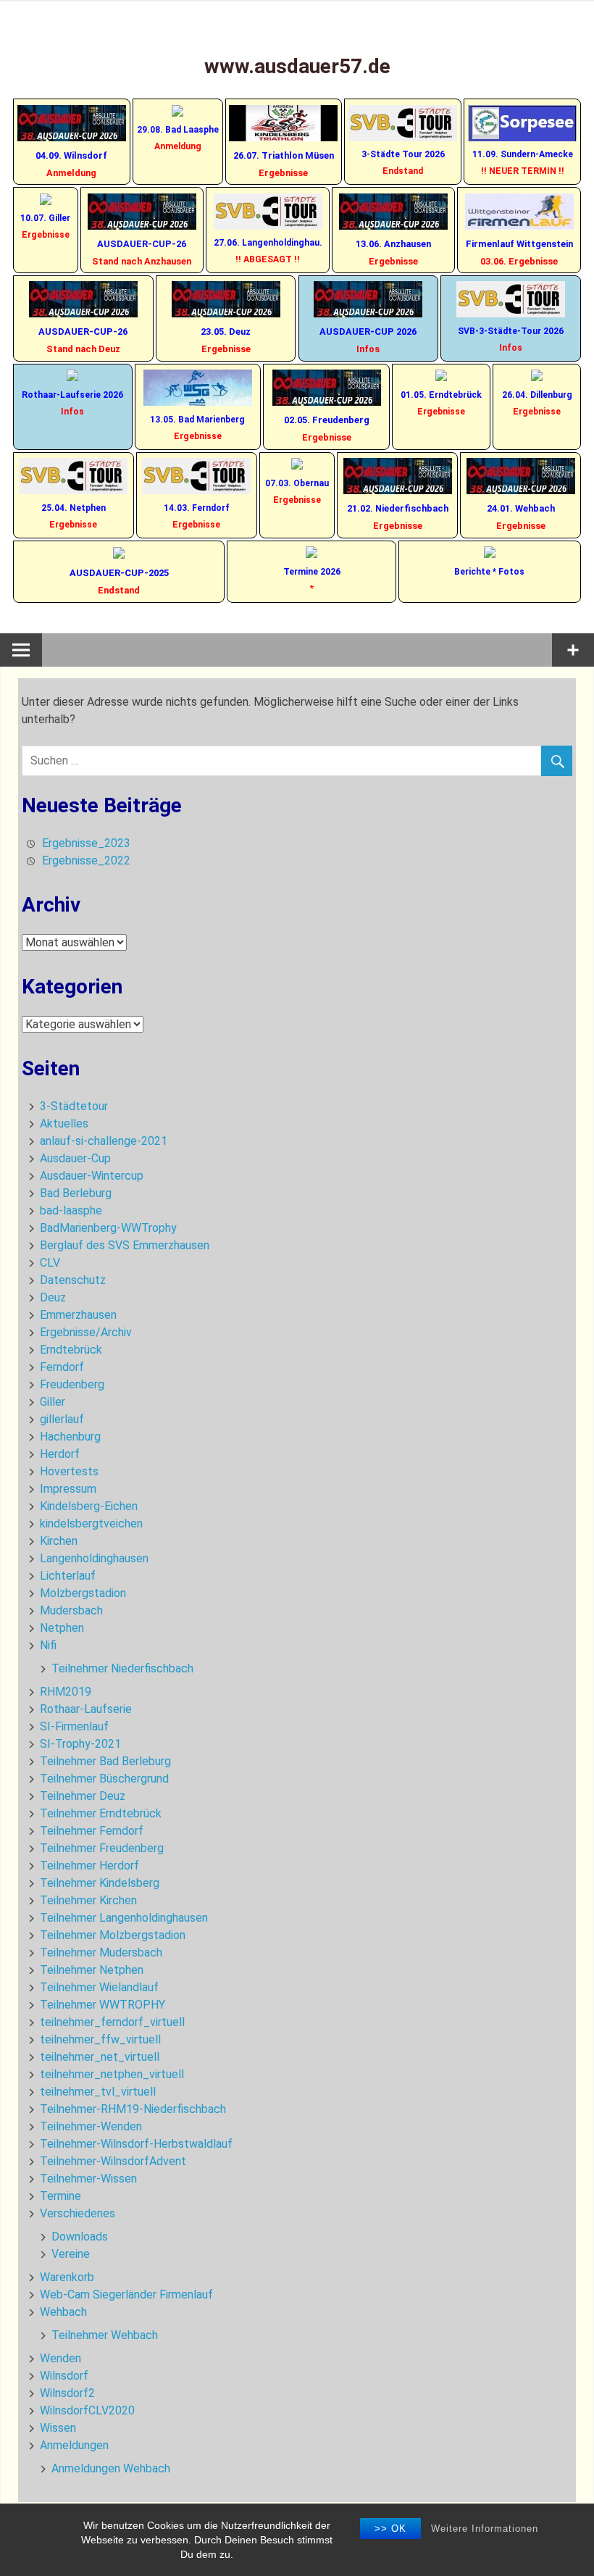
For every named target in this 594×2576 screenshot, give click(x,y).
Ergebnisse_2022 (86, 860)
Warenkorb (67, 2277)
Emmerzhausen (78, 1315)
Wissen (58, 2428)
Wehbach (63, 2312)
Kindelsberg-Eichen (89, 1506)
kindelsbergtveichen (91, 1523)
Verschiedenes (78, 2213)
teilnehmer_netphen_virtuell (112, 2074)
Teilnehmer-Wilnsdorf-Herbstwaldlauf (136, 2144)
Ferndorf (62, 1367)
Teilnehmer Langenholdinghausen (124, 1918)
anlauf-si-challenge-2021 (104, 1141)
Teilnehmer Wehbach (105, 2335)
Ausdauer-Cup (75, 1158)
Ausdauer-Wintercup (92, 1176)
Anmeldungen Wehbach (111, 2468)
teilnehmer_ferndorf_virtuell (112, 2022)
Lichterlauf (68, 1576)
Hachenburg (70, 1437)
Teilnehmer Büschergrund (104, 1779)
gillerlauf (62, 1419)
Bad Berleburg (76, 1193)
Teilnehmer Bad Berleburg (105, 1761)
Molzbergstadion (83, 1593)
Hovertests (69, 1471)
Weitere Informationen (485, 2529)
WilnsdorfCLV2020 (87, 2410)
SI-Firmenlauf (74, 1726)
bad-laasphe (71, 1210)
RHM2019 (66, 1692)
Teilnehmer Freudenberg (102, 1848)
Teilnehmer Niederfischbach (122, 1668)
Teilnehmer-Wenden (91, 2126)
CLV (50, 1263)
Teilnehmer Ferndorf (92, 1831)
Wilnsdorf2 (67, 2393)
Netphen (62, 1628)
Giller (53, 1402)
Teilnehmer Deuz (83, 1796)
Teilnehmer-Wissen (88, 2179)
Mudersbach (71, 1610)
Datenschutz (73, 1280)
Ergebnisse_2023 (86, 843)
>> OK (390, 2529)
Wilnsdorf (64, 2376)
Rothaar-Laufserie (86, 1709)
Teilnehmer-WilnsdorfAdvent (113, 2161)
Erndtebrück (71, 1350)
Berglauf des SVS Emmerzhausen (125, 1245)
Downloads (80, 2237)
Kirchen (59, 1541)
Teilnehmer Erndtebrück (101, 1813)
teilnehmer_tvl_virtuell (98, 2092)
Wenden (60, 2358)
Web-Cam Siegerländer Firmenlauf (126, 2294)
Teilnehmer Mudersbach (101, 1952)
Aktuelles (64, 1124)
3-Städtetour (74, 1106)
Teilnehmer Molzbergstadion (113, 1935)
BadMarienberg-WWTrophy (108, 1228)
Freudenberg (72, 1384)
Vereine (71, 2254)
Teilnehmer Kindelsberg (100, 1883)
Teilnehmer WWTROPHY (103, 2005)
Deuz (53, 1297)
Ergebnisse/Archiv (86, 1332)
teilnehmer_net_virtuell (100, 2057)
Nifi (48, 1645)
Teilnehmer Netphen (92, 1970)
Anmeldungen (74, 2445)
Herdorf (60, 1454)
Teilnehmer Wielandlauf (99, 1987)
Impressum (68, 1489)
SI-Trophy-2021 (80, 1744)
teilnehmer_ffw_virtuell (100, 2039)
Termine (60, 2196)
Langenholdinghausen (94, 1558)
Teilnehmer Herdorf (89, 1866)
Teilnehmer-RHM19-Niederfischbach (133, 2109)
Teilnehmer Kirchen (88, 1900)
